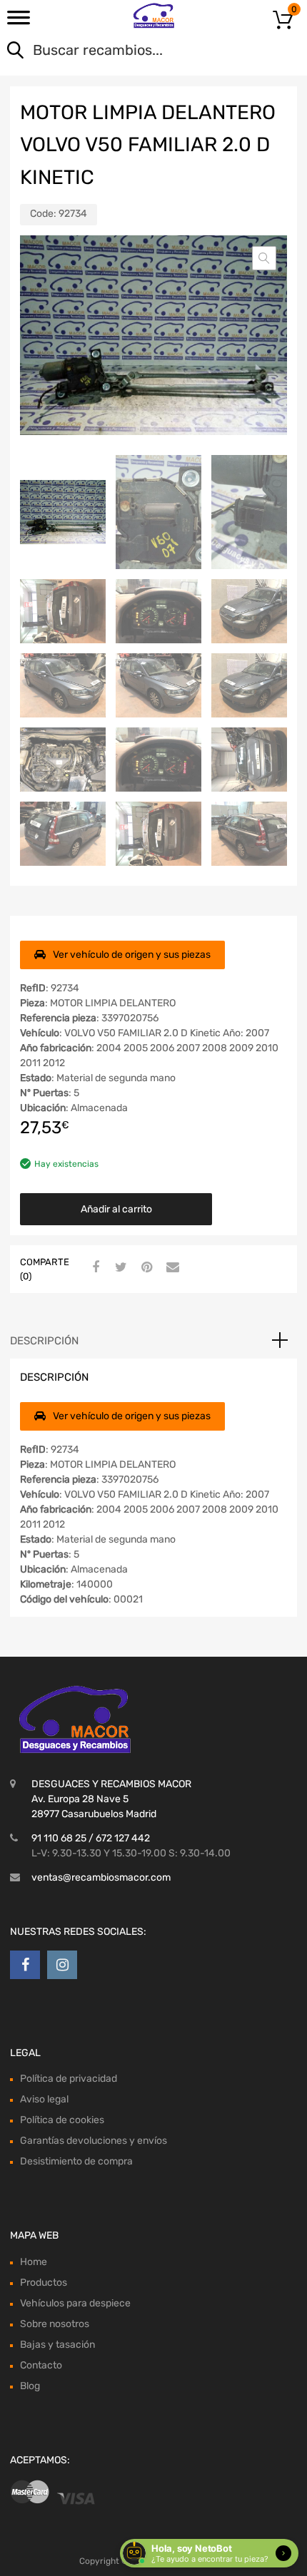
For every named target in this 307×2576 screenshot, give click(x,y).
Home (34, 2262)
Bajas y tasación (57, 2345)
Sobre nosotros (55, 2324)
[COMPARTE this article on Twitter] (119, 1268)
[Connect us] (25, 1965)
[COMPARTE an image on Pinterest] (145, 1268)
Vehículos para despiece (75, 2303)
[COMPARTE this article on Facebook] (94, 1268)
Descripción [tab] (44, 1341)
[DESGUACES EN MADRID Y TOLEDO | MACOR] (154, 16)
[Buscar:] (133, 51)
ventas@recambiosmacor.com (101, 1877)
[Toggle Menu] (19, 22)
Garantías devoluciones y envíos (94, 2141)
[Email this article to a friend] (171, 1268)
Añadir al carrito (116, 1209)
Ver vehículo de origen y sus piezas (132, 955)
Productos (44, 2283)
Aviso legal (44, 2099)
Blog (30, 2386)
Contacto (41, 2365)
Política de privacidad (69, 2079)
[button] (264, 258)
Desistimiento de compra (76, 2161)
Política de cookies (62, 2120)
